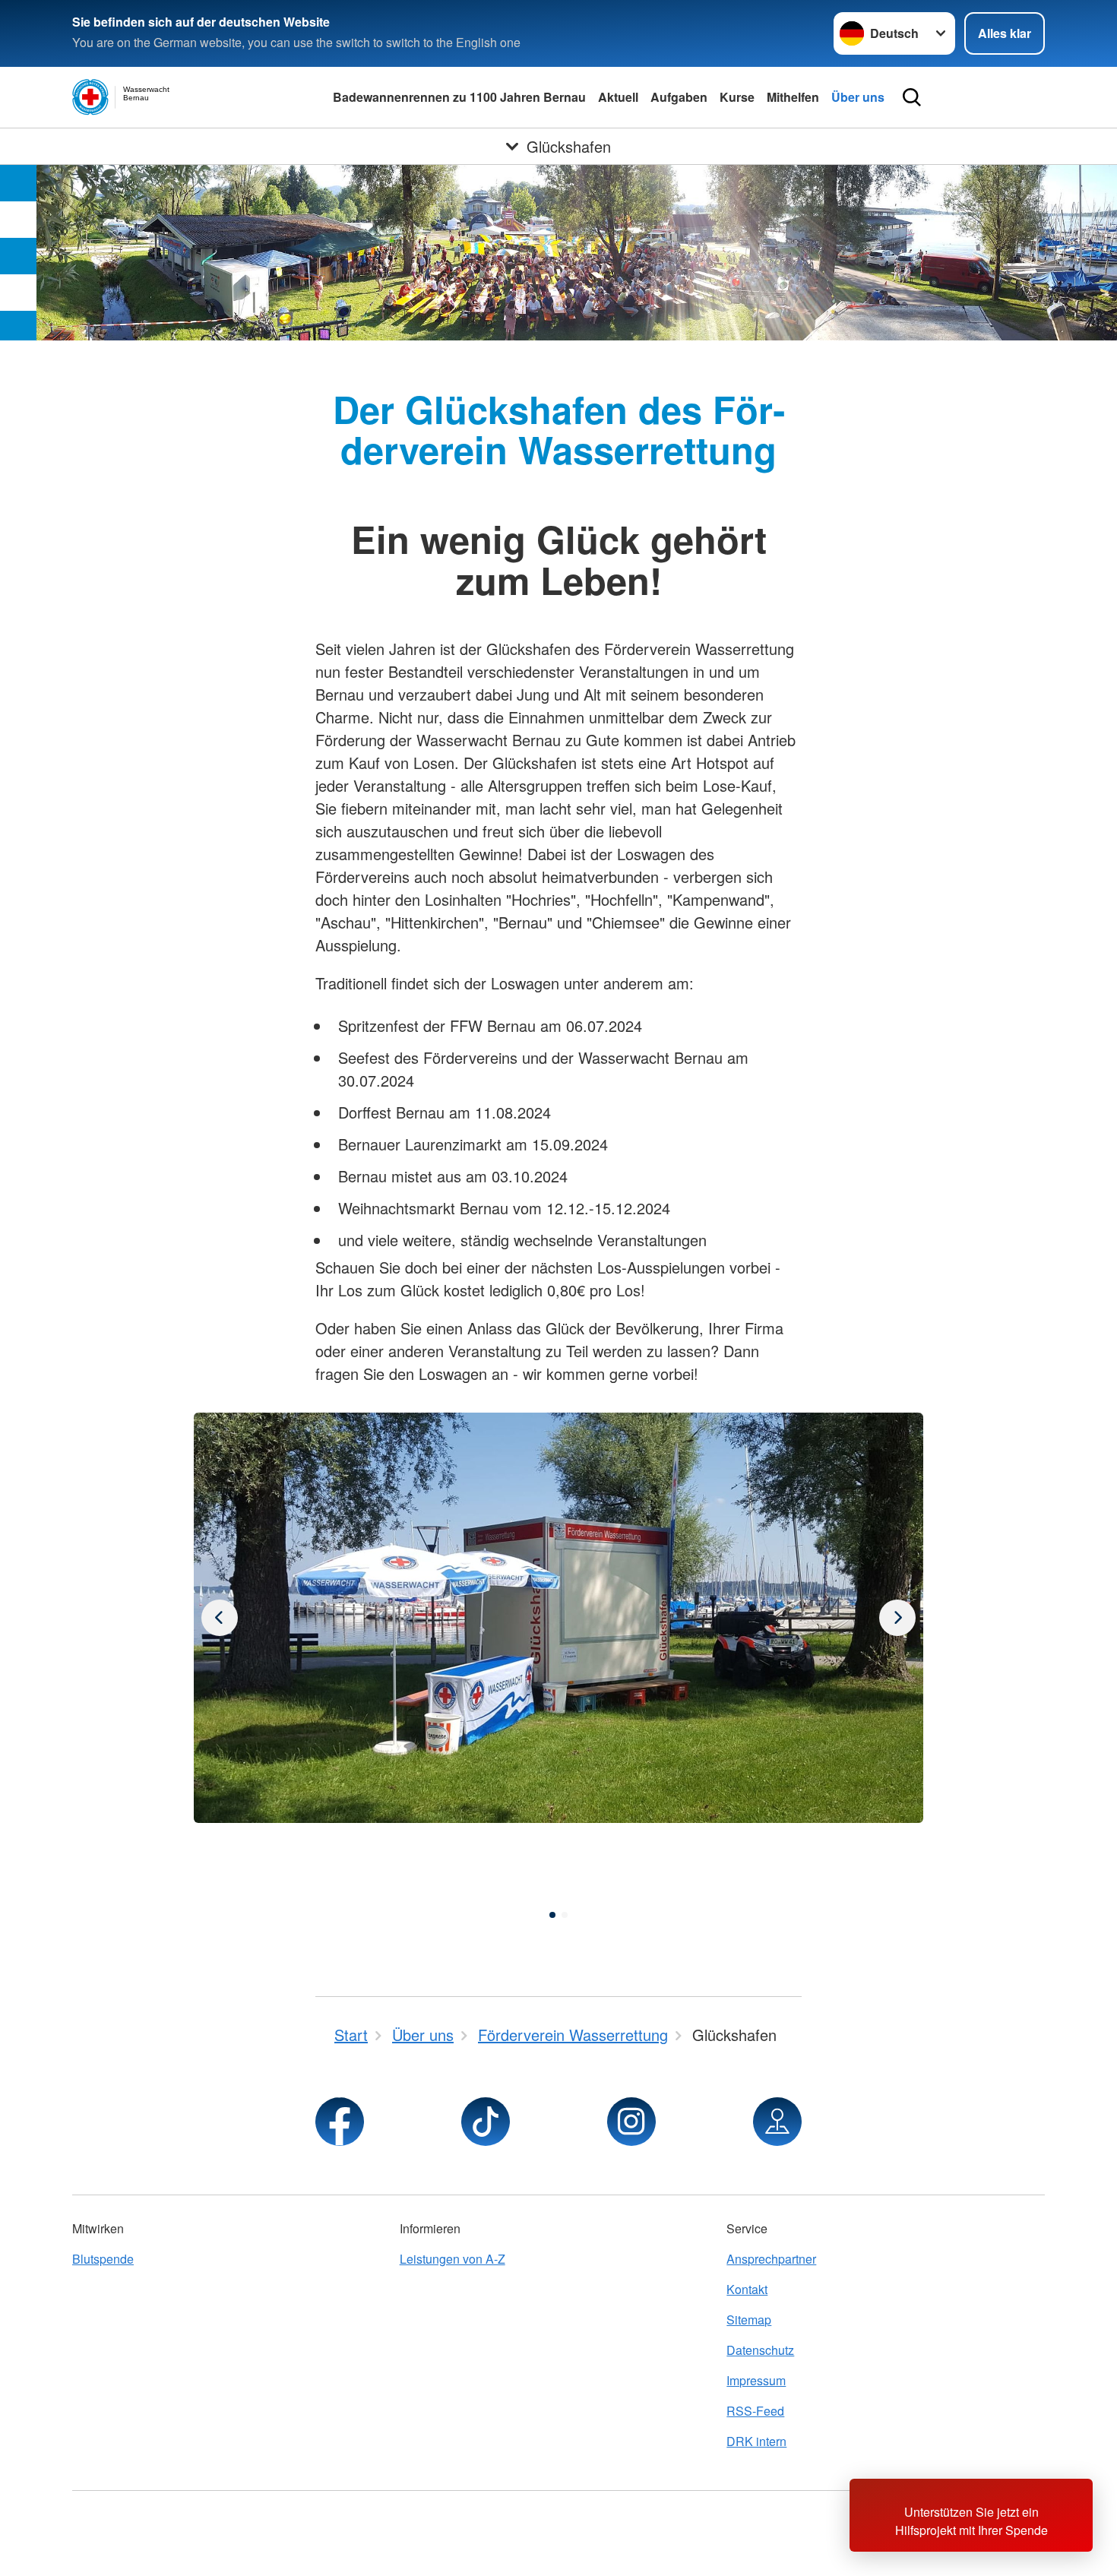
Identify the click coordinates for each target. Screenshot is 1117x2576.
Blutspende (103, 2259)
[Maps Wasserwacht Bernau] (777, 2122)
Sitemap (749, 2320)
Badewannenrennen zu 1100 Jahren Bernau (459, 97)
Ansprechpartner (771, 2259)
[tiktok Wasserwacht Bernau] (486, 2122)
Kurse (737, 97)
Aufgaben (679, 97)
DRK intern (756, 2441)
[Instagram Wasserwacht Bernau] (631, 2122)
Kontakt (747, 2289)
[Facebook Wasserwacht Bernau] (340, 2122)
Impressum (756, 2380)
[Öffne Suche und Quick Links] (912, 97)
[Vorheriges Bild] (897, 1618)
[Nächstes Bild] (220, 1618)
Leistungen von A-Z (452, 2259)
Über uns (858, 97)
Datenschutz (760, 2350)
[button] (552, 1915)
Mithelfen (793, 97)
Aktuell (618, 97)
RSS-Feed (755, 2411)
